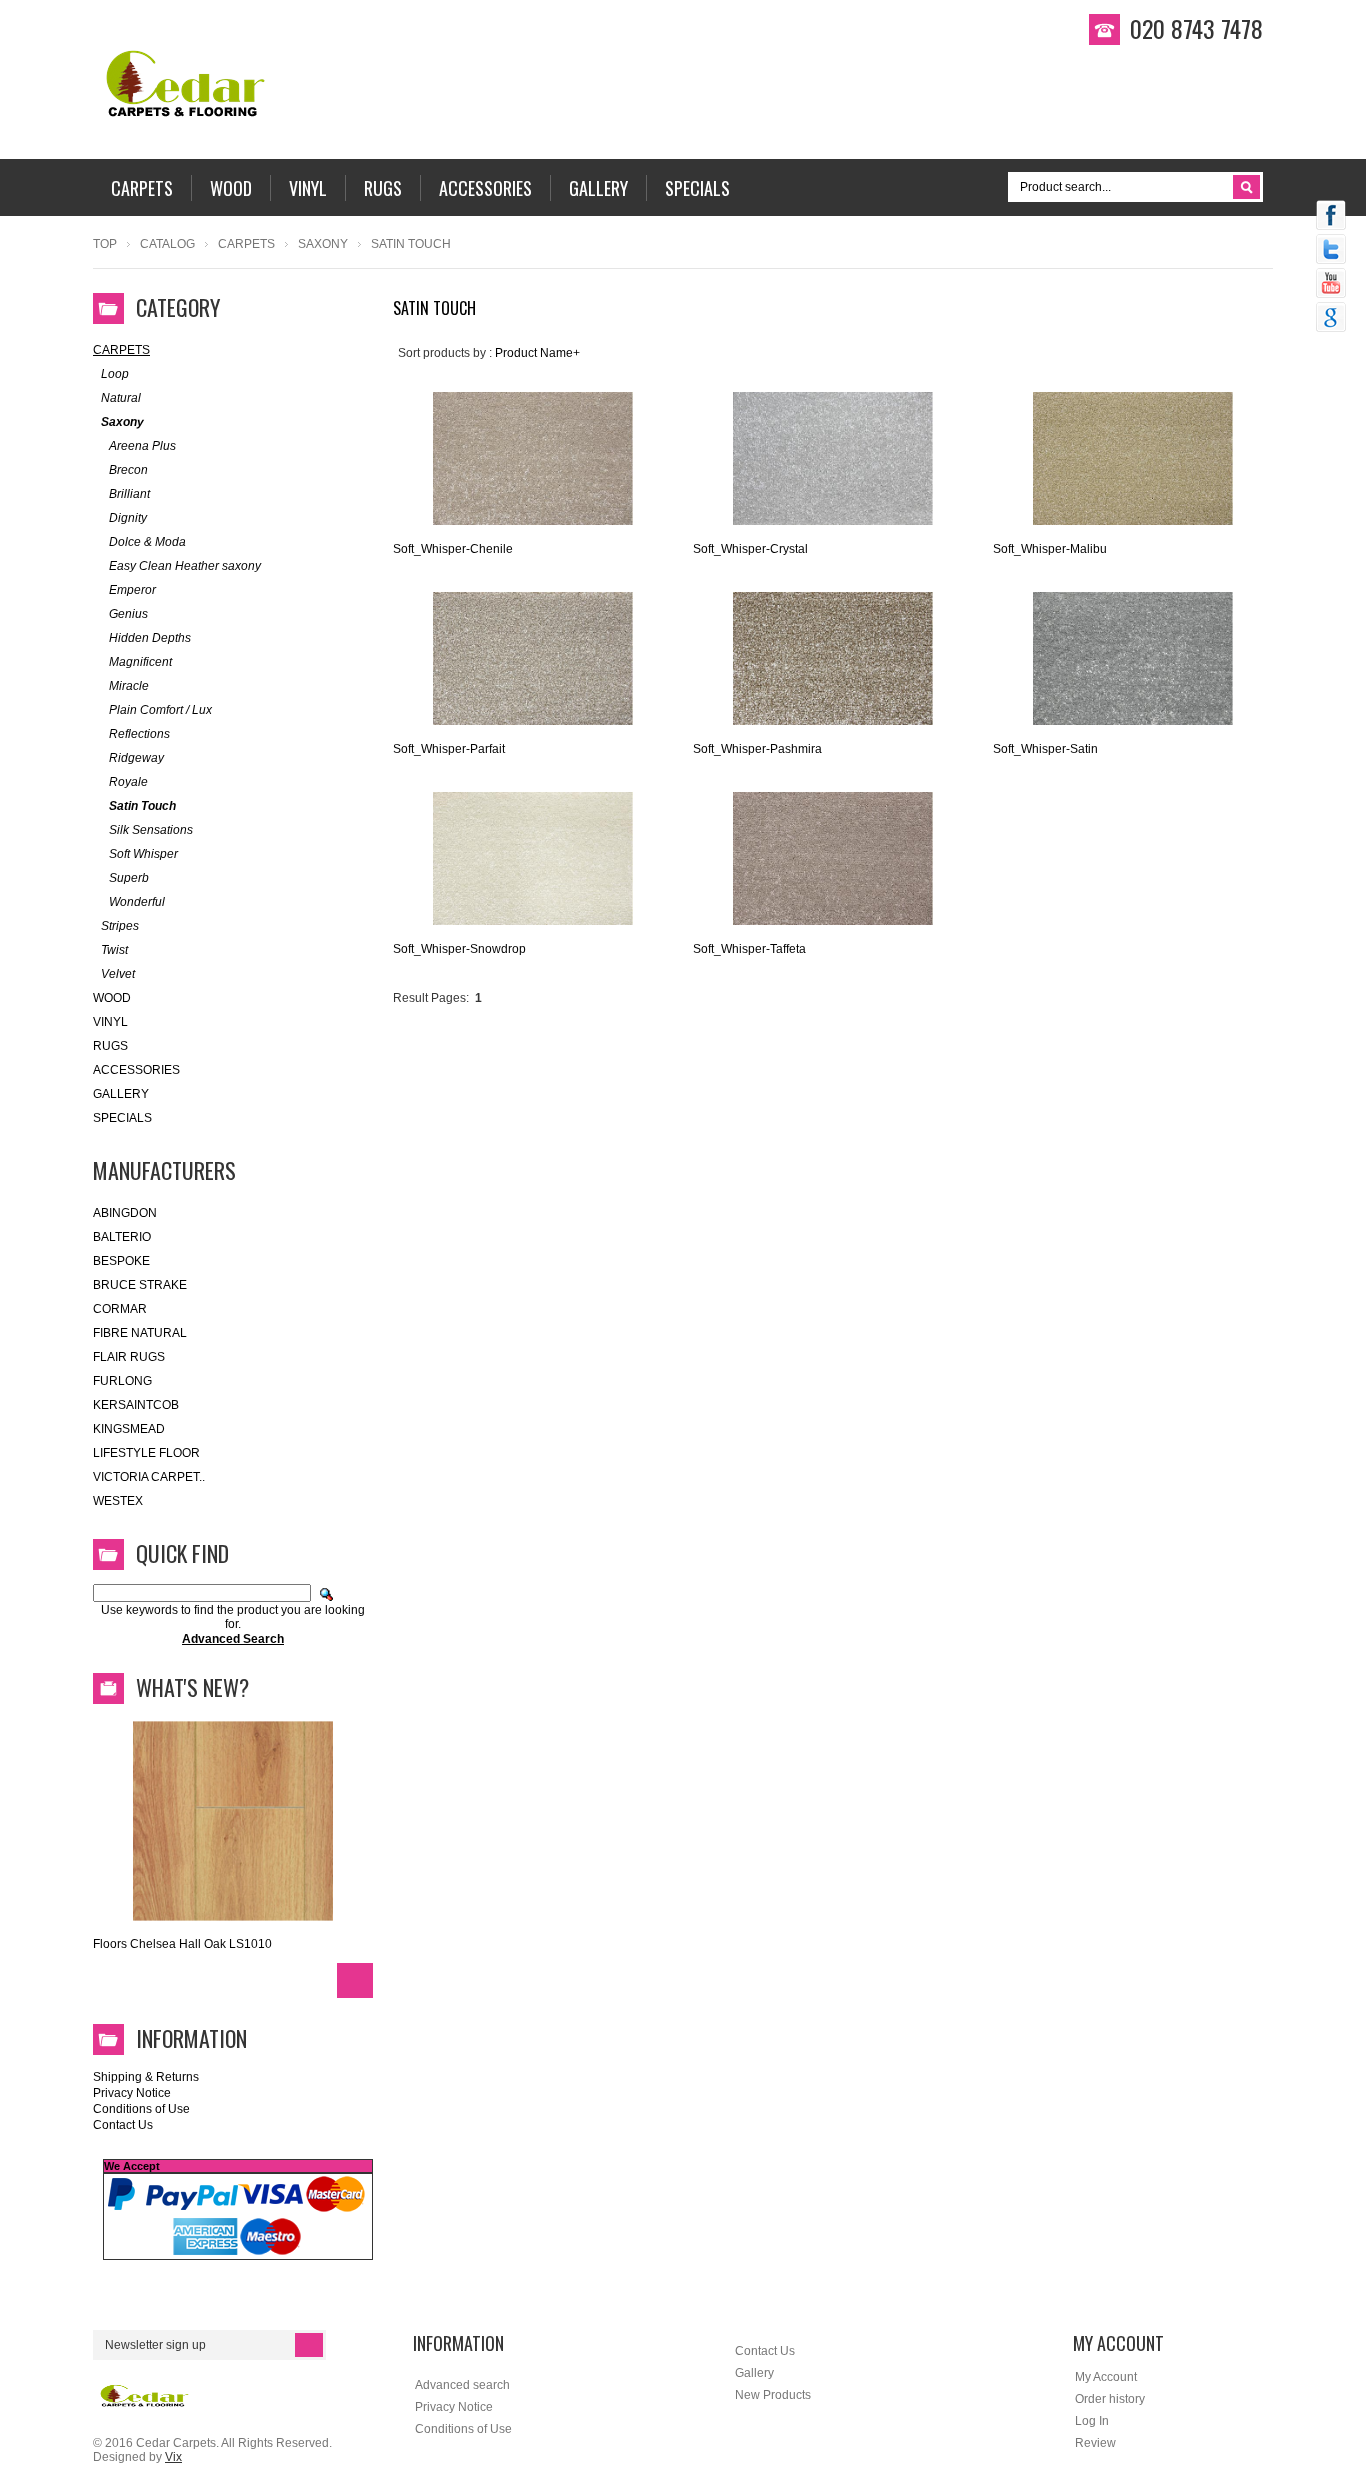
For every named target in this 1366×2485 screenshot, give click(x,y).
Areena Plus (142, 446)
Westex (118, 1501)
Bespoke (121, 1261)
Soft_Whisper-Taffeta (749, 949)
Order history (1110, 2399)
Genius (128, 614)
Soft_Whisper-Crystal (750, 549)
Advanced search (462, 2385)
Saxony (323, 244)
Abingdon (125, 1213)
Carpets (246, 244)
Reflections (139, 734)
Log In (1092, 2421)
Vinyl (110, 1022)
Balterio (122, 1237)
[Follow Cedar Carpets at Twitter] (1331, 251)
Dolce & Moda (147, 542)
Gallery (121, 1094)
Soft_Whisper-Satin (1045, 749)
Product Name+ (537, 353)
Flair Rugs (129, 1357)
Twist (114, 950)
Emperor (132, 590)
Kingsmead (129, 1429)
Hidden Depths (150, 638)
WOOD (112, 998)
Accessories (136, 1070)
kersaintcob (136, 1405)
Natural (121, 398)
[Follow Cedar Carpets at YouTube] (1331, 285)
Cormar (120, 1309)
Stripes (120, 926)
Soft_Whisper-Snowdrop (459, 949)
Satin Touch (142, 806)
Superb (129, 878)
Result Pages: (431, 998)
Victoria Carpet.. (149, 1477)
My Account (1106, 2377)
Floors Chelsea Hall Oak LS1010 (182, 1944)
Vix (173, 2457)
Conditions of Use (141, 2109)
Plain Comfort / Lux (160, 710)
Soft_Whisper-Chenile (453, 549)
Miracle (129, 686)
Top (105, 244)
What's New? (192, 1687)
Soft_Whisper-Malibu (1050, 549)
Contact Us (123, 2125)
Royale (128, 782)
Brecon (128, 470)
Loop (115, 374)
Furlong (122, 1381)
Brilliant (129, 494)
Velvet (118, 974)
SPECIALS (122, 1118)
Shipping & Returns (146, 2077)
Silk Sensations (151, 830)
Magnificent (140, 662)
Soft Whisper (143, 854)
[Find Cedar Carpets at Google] (1331, 319)
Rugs (110, 1046)
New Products (773, 2395)
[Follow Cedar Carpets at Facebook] (1331, 217)
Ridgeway (136, 758)
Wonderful (137, 902)
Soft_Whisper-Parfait (449, 749)
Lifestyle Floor (146, 1453)
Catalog (167, 244)
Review (1095, 2443)
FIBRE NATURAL (140, 1333)
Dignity (128, 518)
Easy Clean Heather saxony (185, 566)
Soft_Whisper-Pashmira (757, 749)
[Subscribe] (309, 2345)
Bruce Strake (140, 1285)
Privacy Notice (132, 2093)
